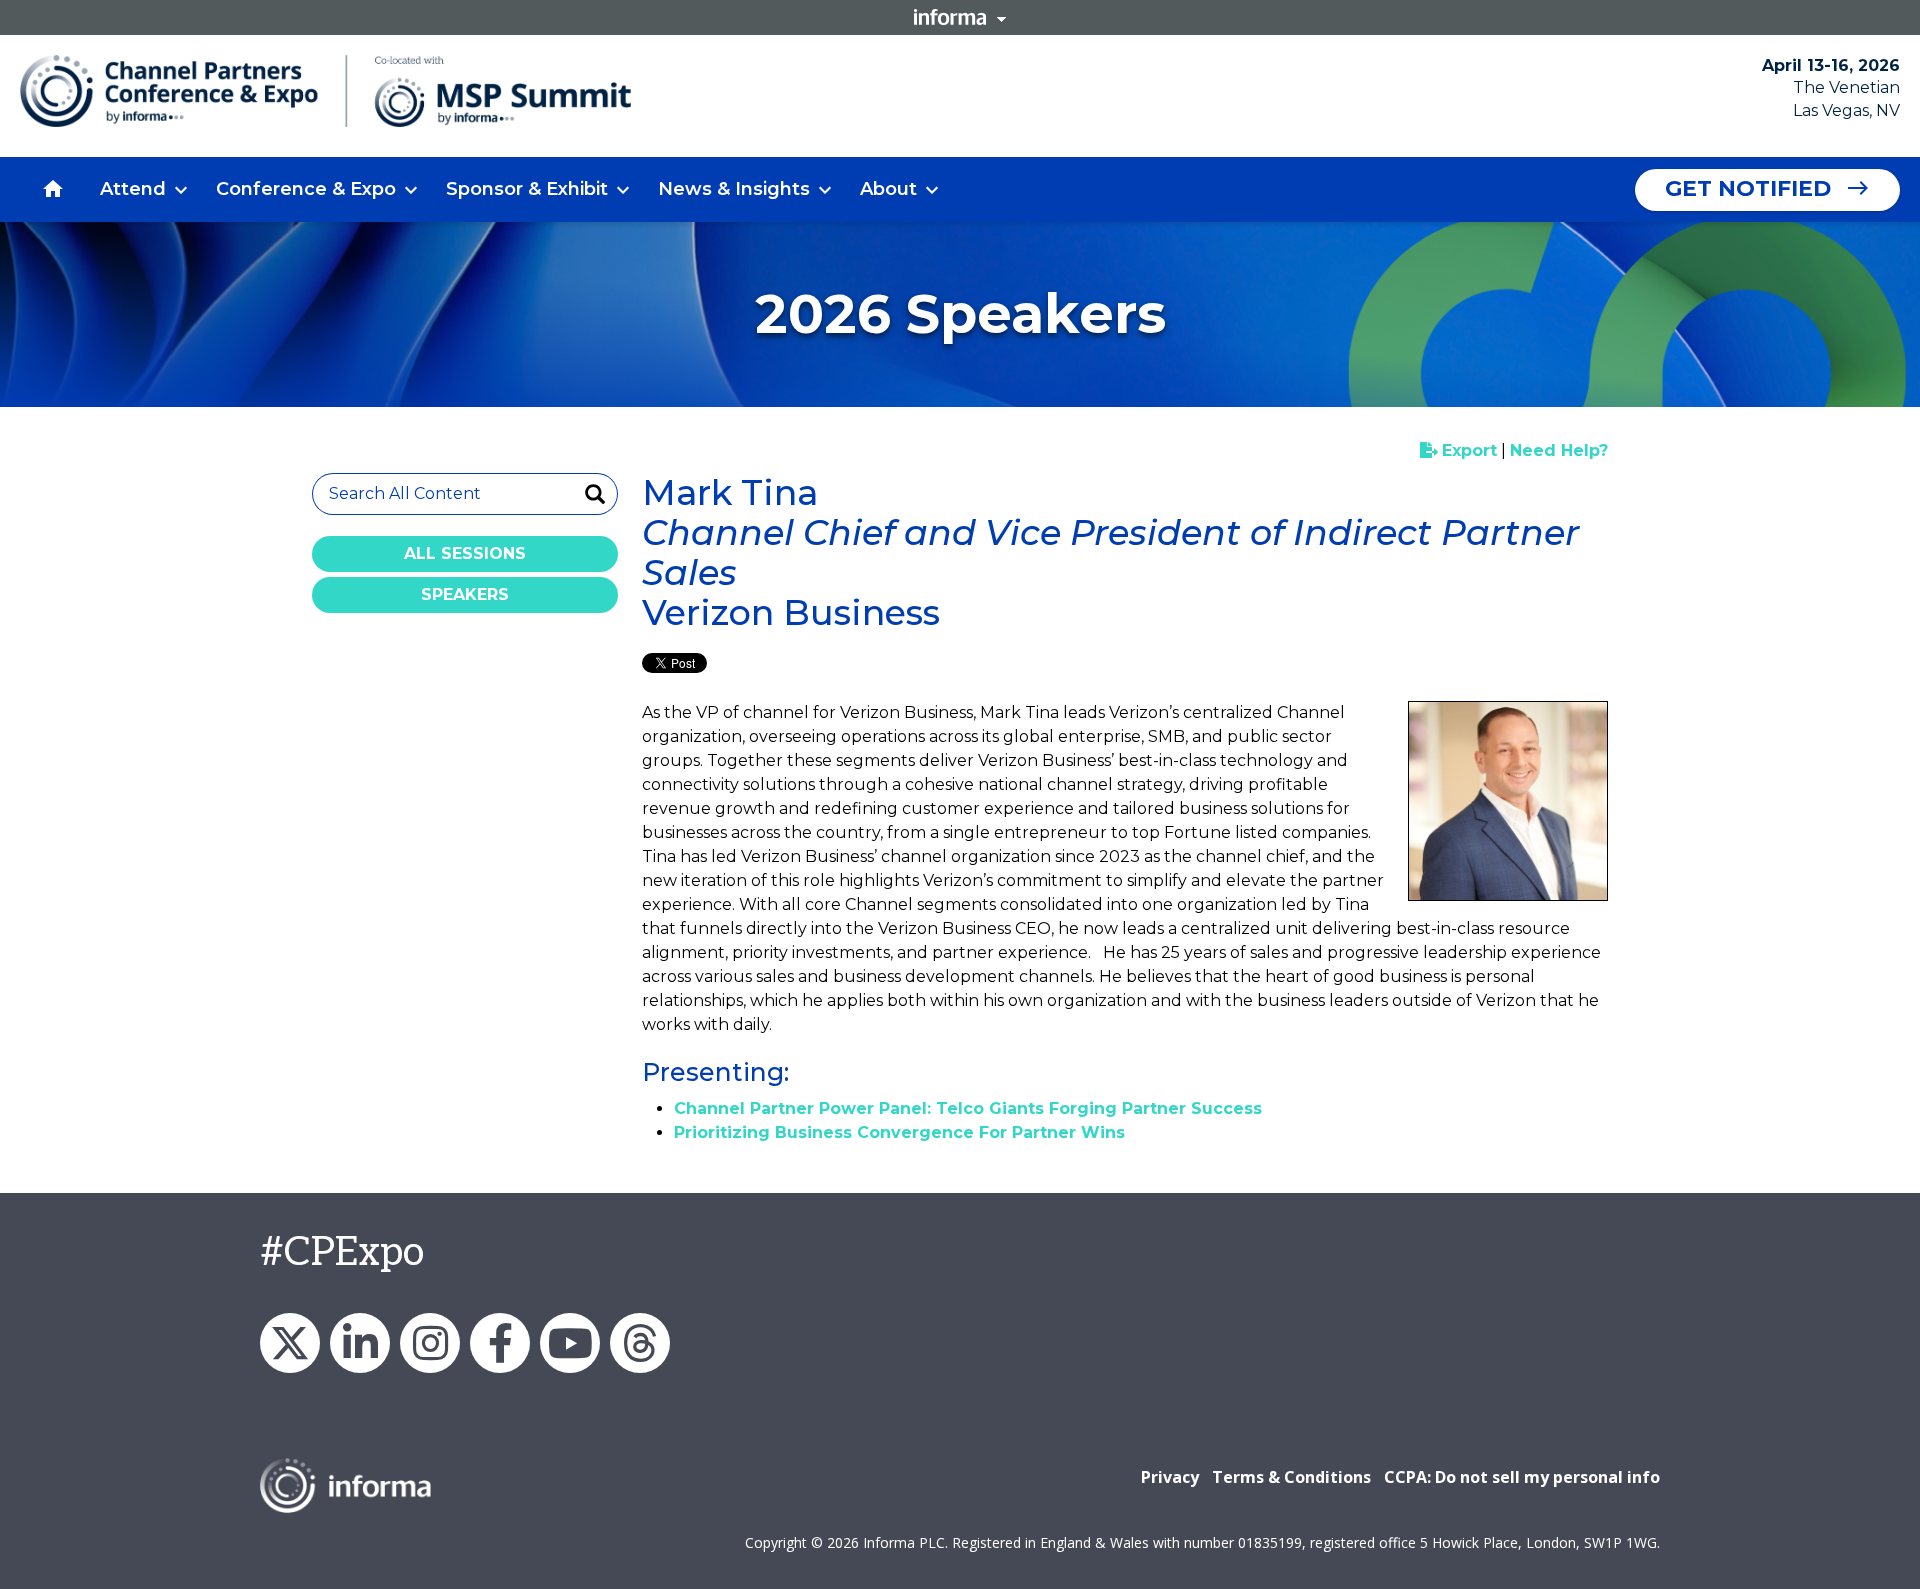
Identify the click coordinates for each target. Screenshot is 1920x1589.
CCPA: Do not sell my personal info (1522, 1477)
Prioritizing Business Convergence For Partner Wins (899, 1132)
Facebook (500, 1343)
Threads (640, 1343)
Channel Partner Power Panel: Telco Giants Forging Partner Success (968, 1108)
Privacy (1170, 1477)
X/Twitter (290, 1343)
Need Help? (1559, 450)
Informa (960, 17)
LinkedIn (360, 1343)
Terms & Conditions (1291, 1477)
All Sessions (465, 553)
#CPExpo (342, 1253)
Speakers (465, 594)
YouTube (570, 1343)
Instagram (430, 1343)
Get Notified (1748, 188)
